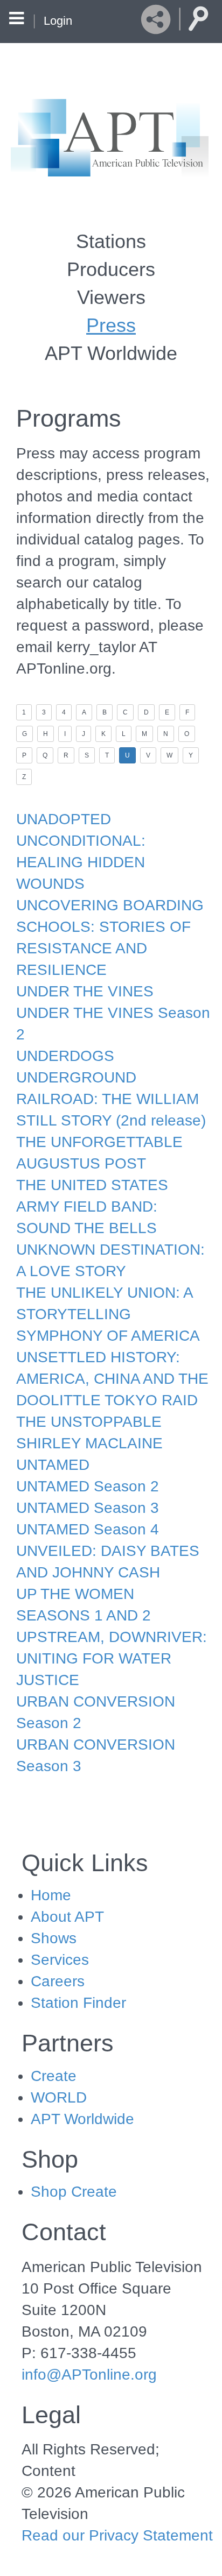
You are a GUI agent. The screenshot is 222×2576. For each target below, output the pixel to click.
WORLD (59, 2097)
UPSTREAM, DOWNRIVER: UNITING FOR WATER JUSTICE (112, 1658)
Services (60, 1960)
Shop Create (74, 2192)
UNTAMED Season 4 (88, 1529)
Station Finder (78, 2003)
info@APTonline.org (89, 2375)
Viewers (111, 297)
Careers (58, 1981)
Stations (111, 241)
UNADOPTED (64, 819)
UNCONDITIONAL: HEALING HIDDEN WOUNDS (81, 862)
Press (111, 325)
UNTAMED (53, 1465)
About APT (67, 1917)
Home (51, 1895)
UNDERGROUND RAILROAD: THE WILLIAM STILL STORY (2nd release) (111, 1099)
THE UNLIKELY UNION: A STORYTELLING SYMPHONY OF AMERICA (108, 1314)
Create (54, 2076)
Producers (111, 269)
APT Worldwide (111, 353)
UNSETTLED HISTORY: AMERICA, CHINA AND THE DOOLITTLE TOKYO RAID (112, 1379)
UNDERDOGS (65, 1056)
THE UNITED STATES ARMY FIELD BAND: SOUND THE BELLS (92, 1206)
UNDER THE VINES (85, 991)
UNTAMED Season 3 (88, 1508)
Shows (54, 1938)
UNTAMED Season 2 (88, 1486)
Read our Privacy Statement (117, 2535)
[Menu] (16, 20)
